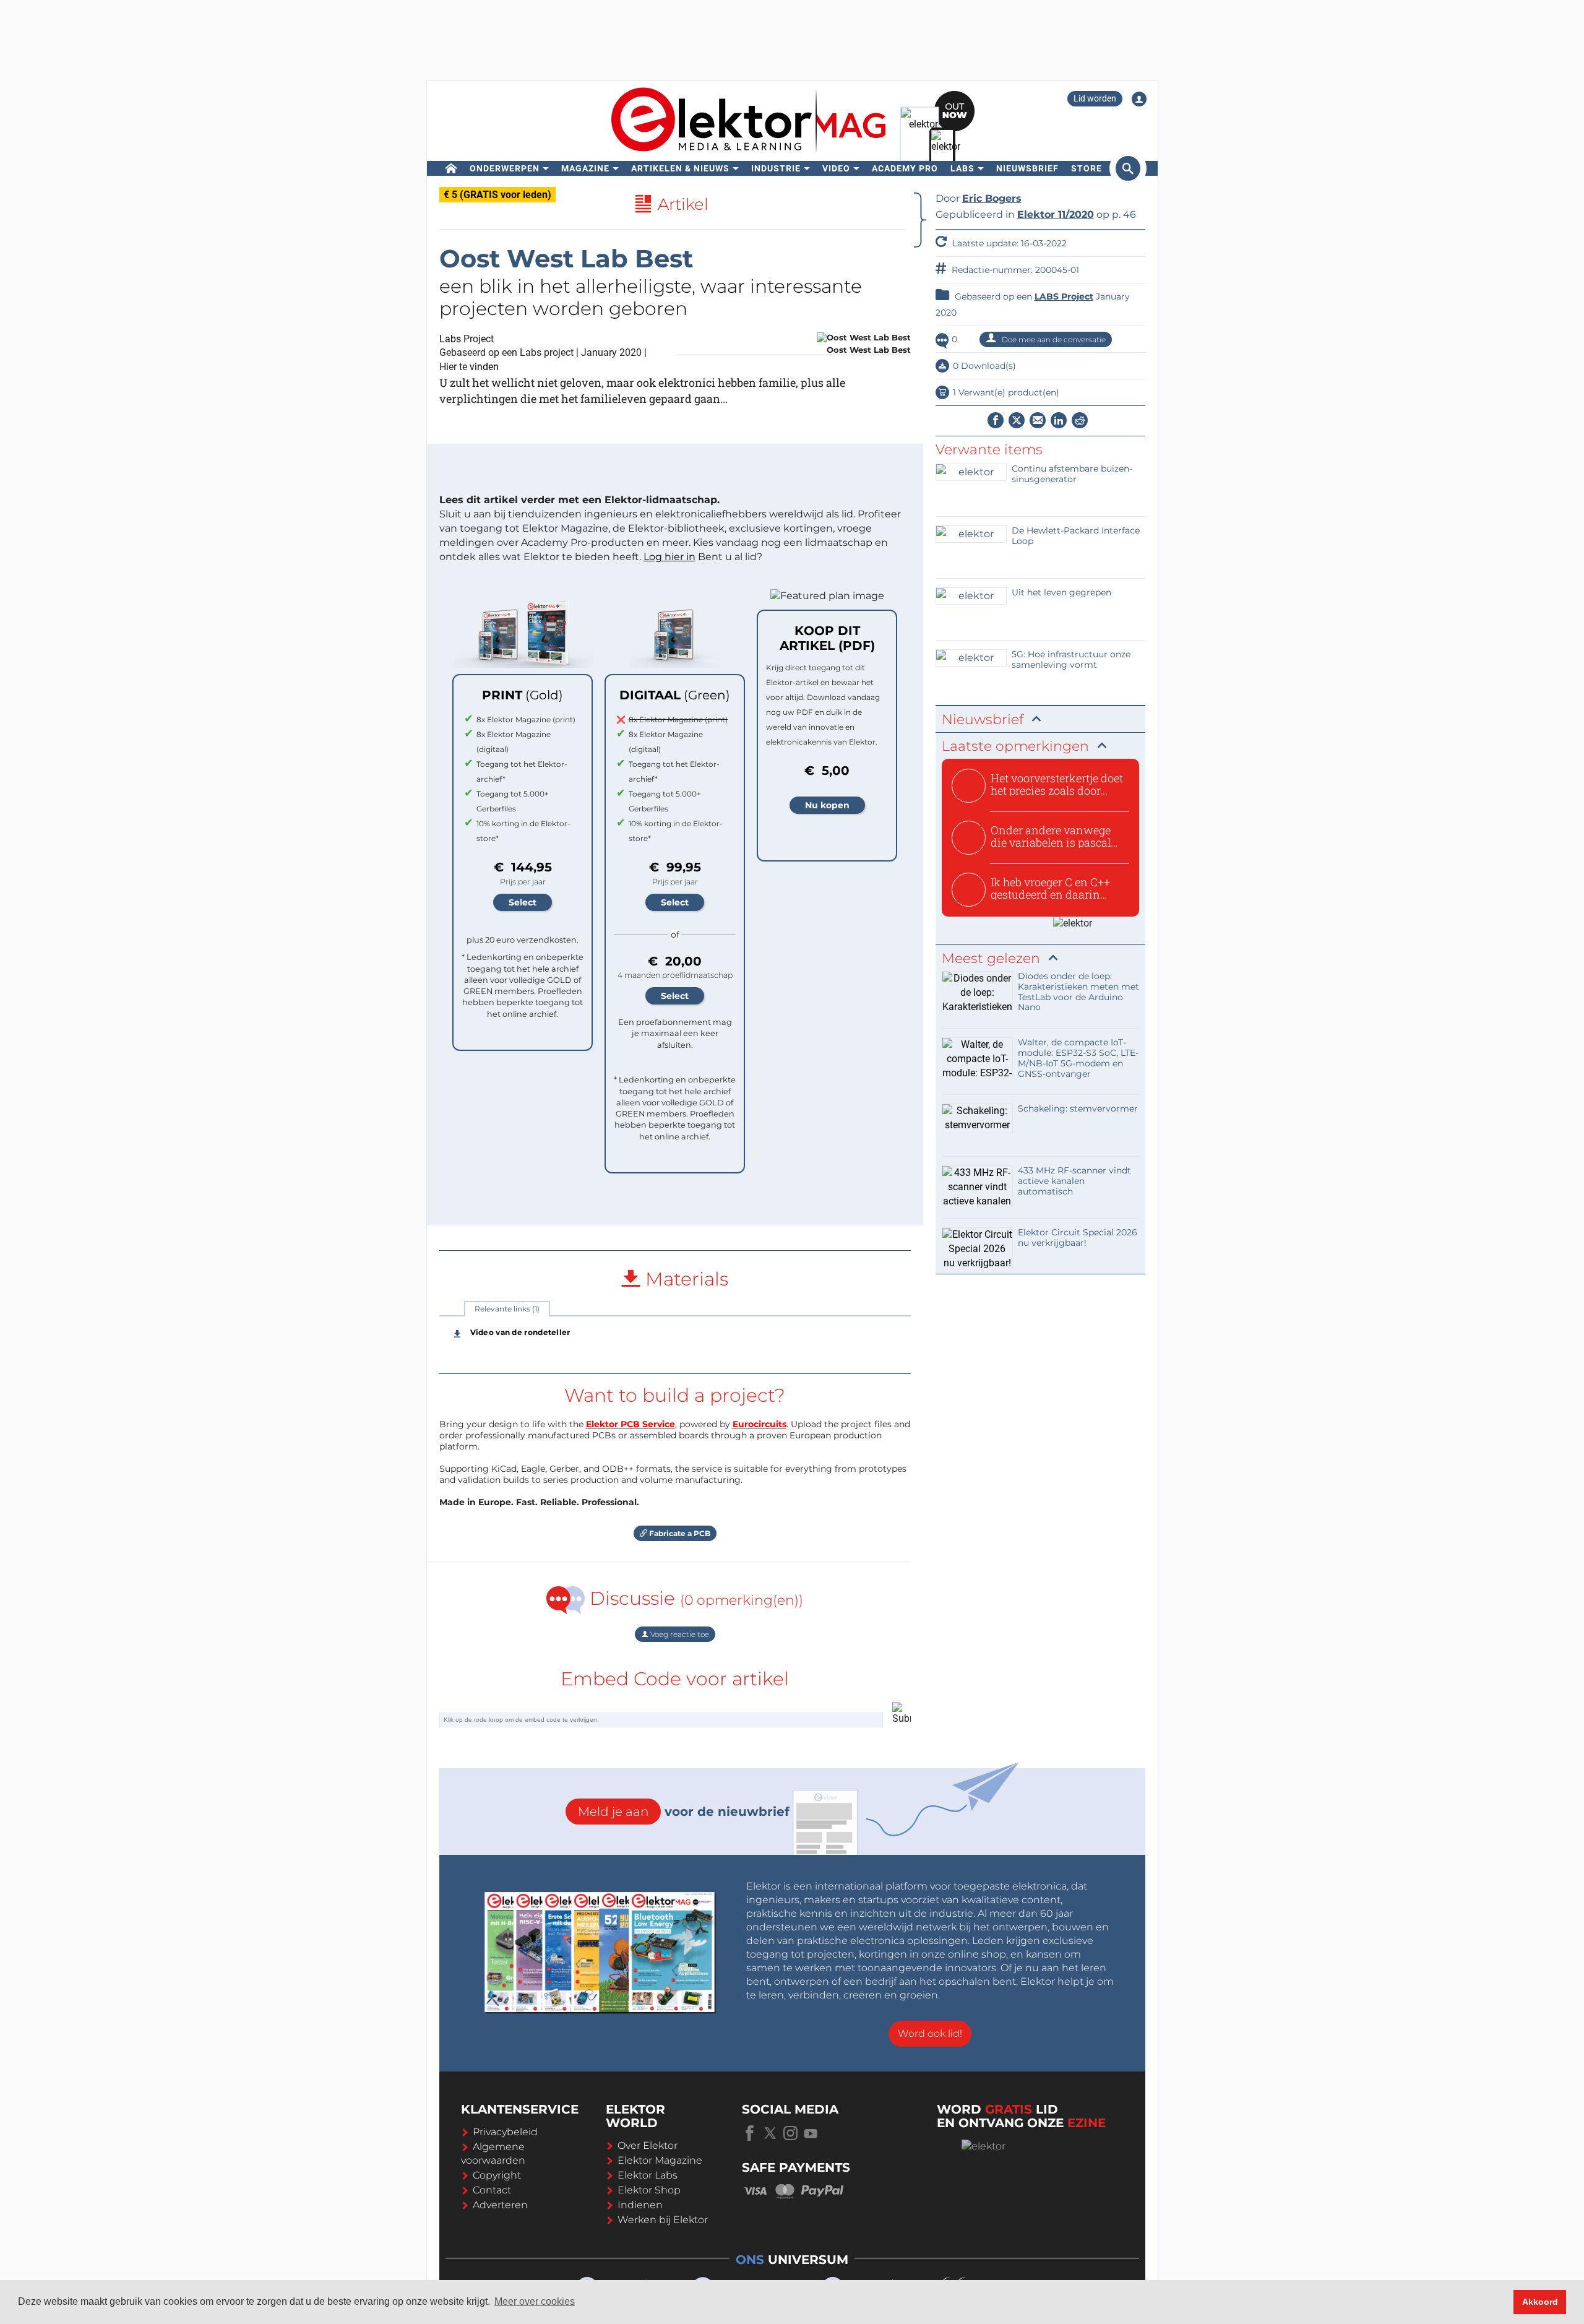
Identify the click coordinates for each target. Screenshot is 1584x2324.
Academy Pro (905, 168)
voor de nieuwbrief (684, 1812)
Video (836, 168)
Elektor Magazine (660, 2160)
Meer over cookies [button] (535, 2301)
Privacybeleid (505, 2132)
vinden (484, 367)
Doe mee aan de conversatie (1053, 339)
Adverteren (500, 2205)
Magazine (585, 168)
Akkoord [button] (1540, 2302)
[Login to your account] (1139, 99)
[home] (451, 168)
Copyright (497, 2175)
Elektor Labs (648, 2175)
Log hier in (669, 557)
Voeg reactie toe (679, 1634)
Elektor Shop (649, 2190)
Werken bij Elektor (663, 2220)
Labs (962, 168)
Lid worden (1095, 98)
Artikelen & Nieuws (680, 168)
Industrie (776, 168)
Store (1087, 168)
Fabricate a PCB (679, 1533)
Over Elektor (648, 2145)
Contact (492, 2190)
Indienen (640, 2205)
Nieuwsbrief (1027, 168)
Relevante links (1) (507, 1309)
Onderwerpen (505, 168)
